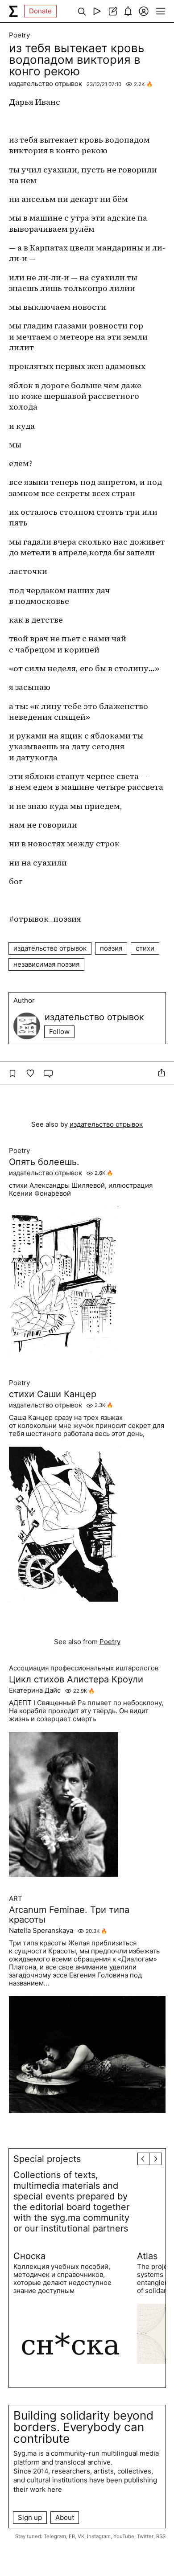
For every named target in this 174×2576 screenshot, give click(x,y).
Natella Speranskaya (41, 1931)
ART (16, 1899)
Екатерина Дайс (35, 1690)
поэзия (111, 948)
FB (72, 2536)
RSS (161, 2536)
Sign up (30, 2517)
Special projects (47, 2159)
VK (81, 2536)
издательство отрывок (46, 84)
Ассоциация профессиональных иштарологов (84, 1668)
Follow (59, 1032)
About (65, 2517)
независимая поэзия (46, 964)
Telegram (55, 2536)
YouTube (124, 2536)
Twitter (145, 2536)
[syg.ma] (13, 11)
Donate (40, 11)
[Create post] (113, 11)
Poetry (19, 35)
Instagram (99, 2536)
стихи (145, 948)
